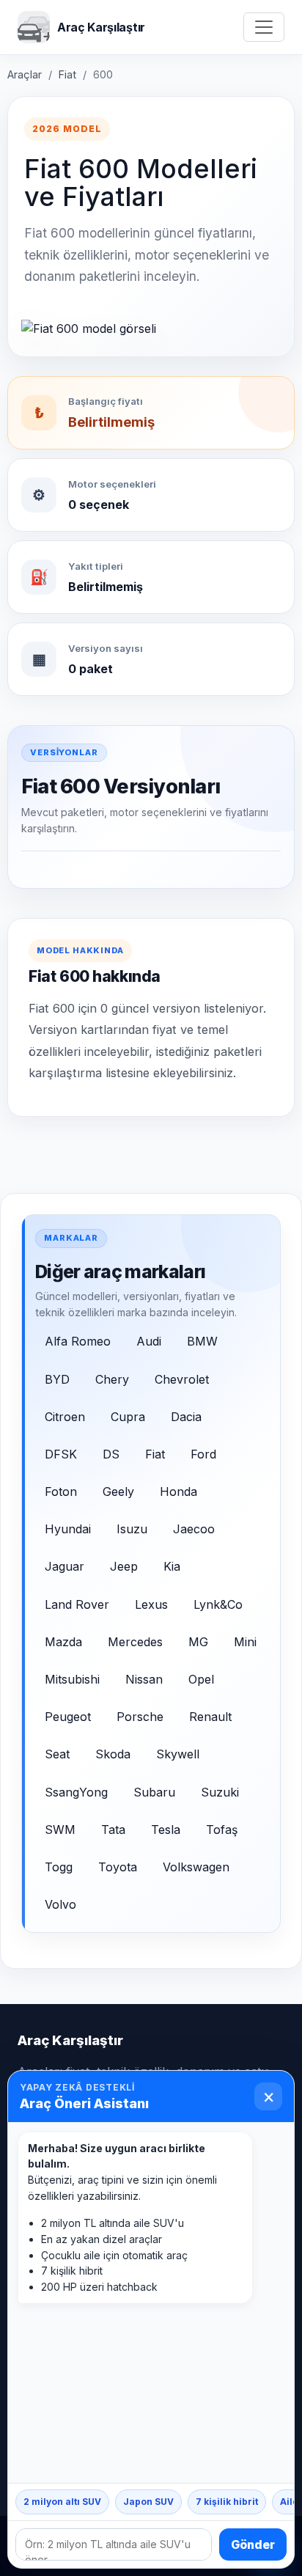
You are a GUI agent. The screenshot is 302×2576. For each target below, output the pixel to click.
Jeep (124, 1566)
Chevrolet (182, 1379)
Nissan (144, 1679)
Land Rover (77, 1604)
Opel (201, 1679)
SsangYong (76, 1792)
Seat (57, 1754)
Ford (203, 1454)
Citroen (65, 1417)
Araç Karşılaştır (70, 2040)
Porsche (140, 1717)
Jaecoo (194, 1529)
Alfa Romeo (78, 1341)
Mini (245, 1642)
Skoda (113, 1754)
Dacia (186, 1417)
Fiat (67, 74)
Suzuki (220, 1792)
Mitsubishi (72, 1679)
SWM (60, 1830)
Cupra (128, 1417)
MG (198, 1642)
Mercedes (135, 1642)
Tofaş (222, 1830)
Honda (178, 1491)
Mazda (63, 1642)
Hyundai (68, 1529)
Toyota (118, 1867)
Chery (112, 1379)
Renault (210, 1717)
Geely (118, 1491)
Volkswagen (196, 1867)
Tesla (166, 1830)
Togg (59, 1867)
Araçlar (25, 74)
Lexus (151, 1604)
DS (111, 1454)
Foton (61, 1491)
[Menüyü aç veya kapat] (264, 27)
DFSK (61, 1454)
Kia (172, 1566)
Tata (113, 1830)
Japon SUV (148, 2502)
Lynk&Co (218, 1604)
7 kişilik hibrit (227, 2502)
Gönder (253, 2544)
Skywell (178, 1754)
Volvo (60, 1904)
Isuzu (132, 1529)
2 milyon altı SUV (62, 2502)
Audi (149, 1341)
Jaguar (65, 1566)
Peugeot (68, 1717)
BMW (202, 1341)
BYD (57, 1379)
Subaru (154, 1792)
